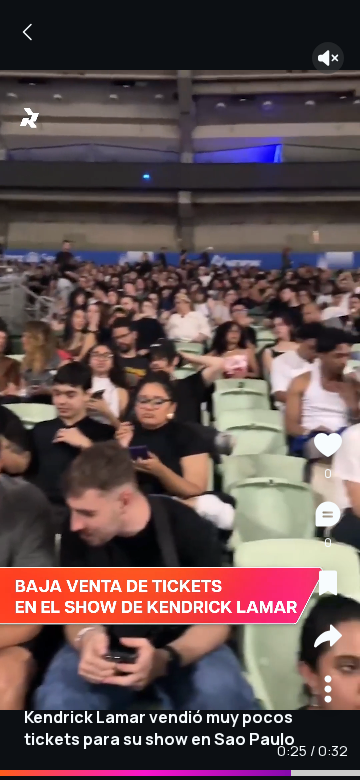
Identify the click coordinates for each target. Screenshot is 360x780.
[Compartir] (328, 638)
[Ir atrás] (28, 32)
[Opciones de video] (328, 691)
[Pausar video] (180, 390)
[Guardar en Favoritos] (328, 585)
